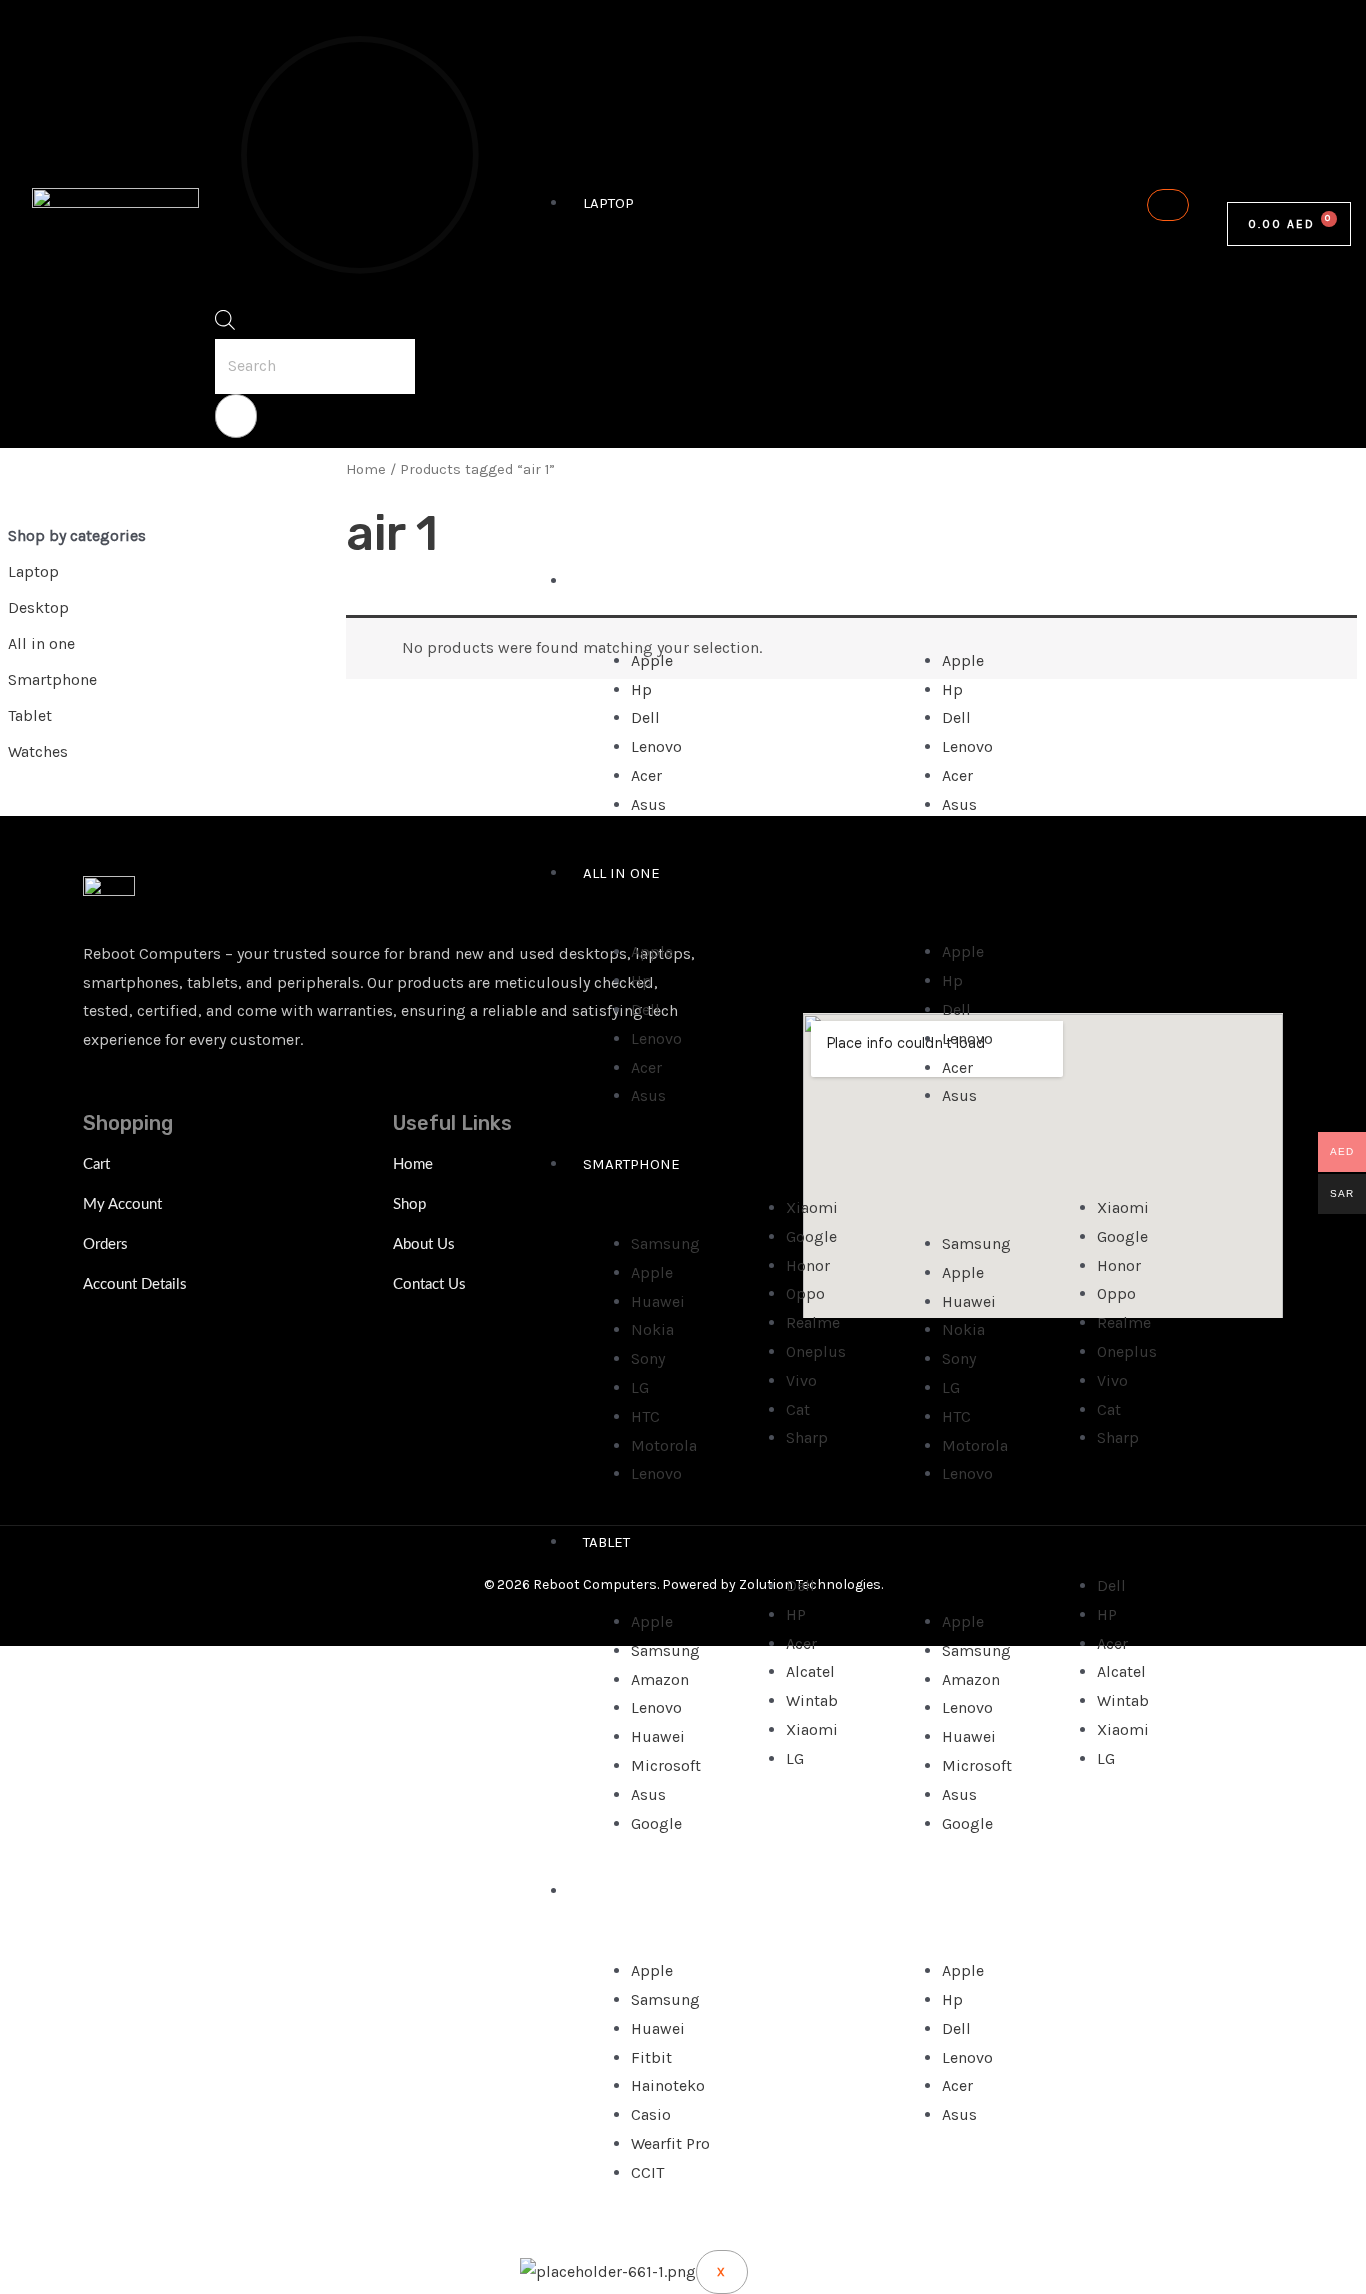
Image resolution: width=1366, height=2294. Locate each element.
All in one (621, 873)
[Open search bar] (225, 324)
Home (366, 469)
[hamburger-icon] (1168, 205)
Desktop (614, 581)
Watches (616, 1891)
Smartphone (631, 1164)
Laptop (608, 203)
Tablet (606, 1542)
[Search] (236, 416)
